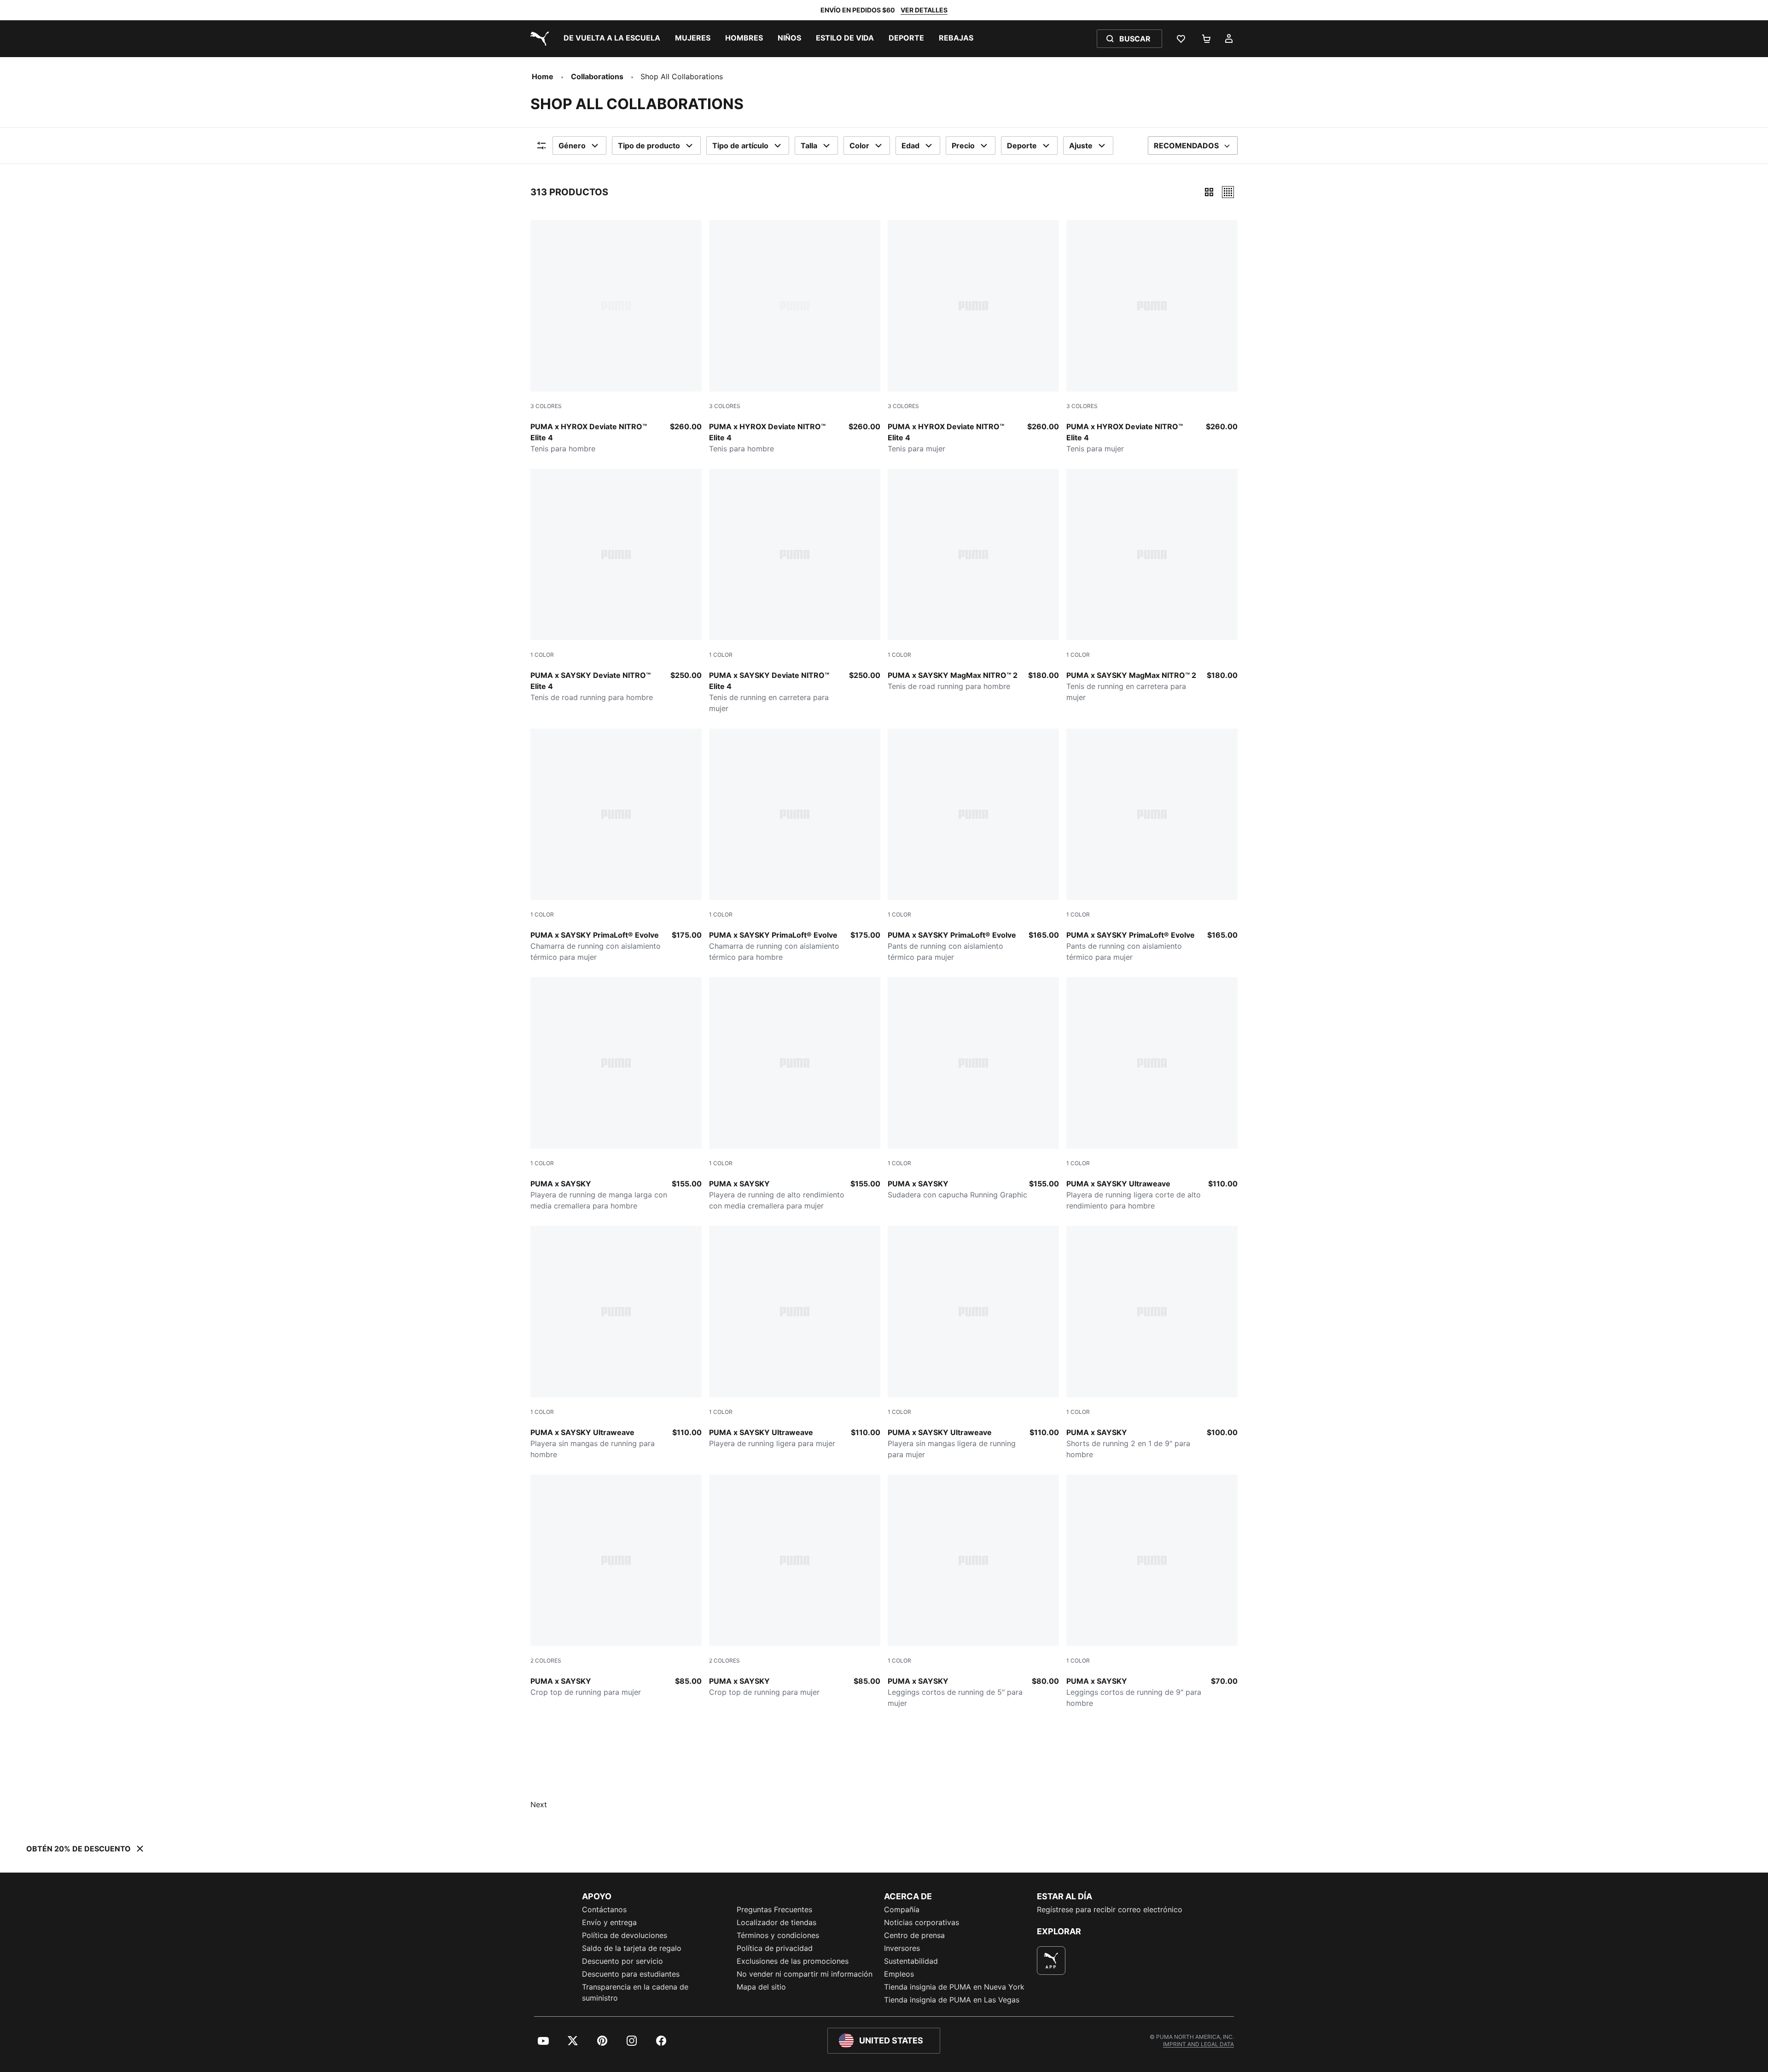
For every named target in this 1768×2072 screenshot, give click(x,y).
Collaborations (597, 76)
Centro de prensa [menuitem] (914, 1935)
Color (859, 146)
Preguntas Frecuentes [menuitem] (774, 1909)
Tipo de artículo (740, 146)
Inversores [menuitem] (902, 1948)
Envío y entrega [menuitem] (609, 1922)
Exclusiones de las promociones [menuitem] (793, 1961)
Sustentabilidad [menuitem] (911, 1961)
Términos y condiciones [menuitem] (778, 1935)
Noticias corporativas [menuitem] (922, 1922)
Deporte (1022, 146)
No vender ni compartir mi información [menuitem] (805, 1974)
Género (572, 146)
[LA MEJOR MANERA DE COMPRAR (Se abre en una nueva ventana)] (1051, 1961)
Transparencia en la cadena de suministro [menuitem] (635, 1992)
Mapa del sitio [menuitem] (761, 1987)
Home (543, 76)
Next (539, 1804)
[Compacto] (1209, 192)
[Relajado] (1228, 192)
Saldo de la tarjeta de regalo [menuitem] (632, 1948)
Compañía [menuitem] (902, 1909)
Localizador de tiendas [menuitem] (776, 1922)
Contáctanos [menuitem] (604, 1909)
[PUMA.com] (538, 39)
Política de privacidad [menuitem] (775, 1948)
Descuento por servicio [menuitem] (622, 1961)
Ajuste (1081, 146)
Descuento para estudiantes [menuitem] (631, 1974)
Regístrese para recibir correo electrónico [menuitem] (1110, 1909)
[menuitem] (612, 39)
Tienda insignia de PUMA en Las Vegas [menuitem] (952, 2000)
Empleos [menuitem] (899, 1974)
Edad (910, 146)
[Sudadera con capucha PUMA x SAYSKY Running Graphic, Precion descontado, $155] (973, 1089)
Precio (963, 146)
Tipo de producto (649, 146)
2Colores (546, 1661)
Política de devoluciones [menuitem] (625, 1935)
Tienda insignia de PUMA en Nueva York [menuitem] (954, 1987)
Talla (809, 146)
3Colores (546, 406)
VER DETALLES (924, 10)
